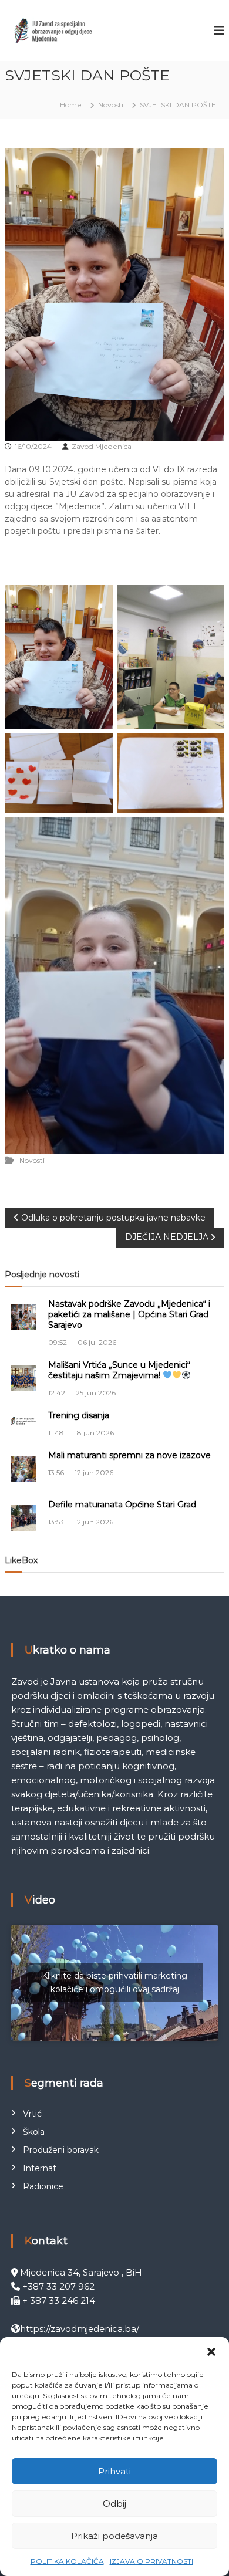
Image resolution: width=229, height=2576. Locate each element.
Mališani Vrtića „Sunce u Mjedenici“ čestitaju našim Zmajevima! (119, 1370)
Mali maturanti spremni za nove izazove (129, 1455)
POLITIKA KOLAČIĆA (67, 2561)
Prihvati (114, 2471)
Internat (40, 2168)
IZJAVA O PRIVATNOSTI (151, 2561)
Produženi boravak (61, 2150)
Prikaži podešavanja (114, 2536)
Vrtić (32, 2114)
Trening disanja (79, 1415)
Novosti (111, 105)
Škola (34, 2132)
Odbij (114, 2504)
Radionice (43, 2186)
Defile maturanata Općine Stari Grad (122, 1505)
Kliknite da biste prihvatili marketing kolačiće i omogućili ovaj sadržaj (114, 1982)
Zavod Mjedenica (102, 446)
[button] (211, 2352)
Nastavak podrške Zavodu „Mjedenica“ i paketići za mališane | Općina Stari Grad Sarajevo (129, 1314)
